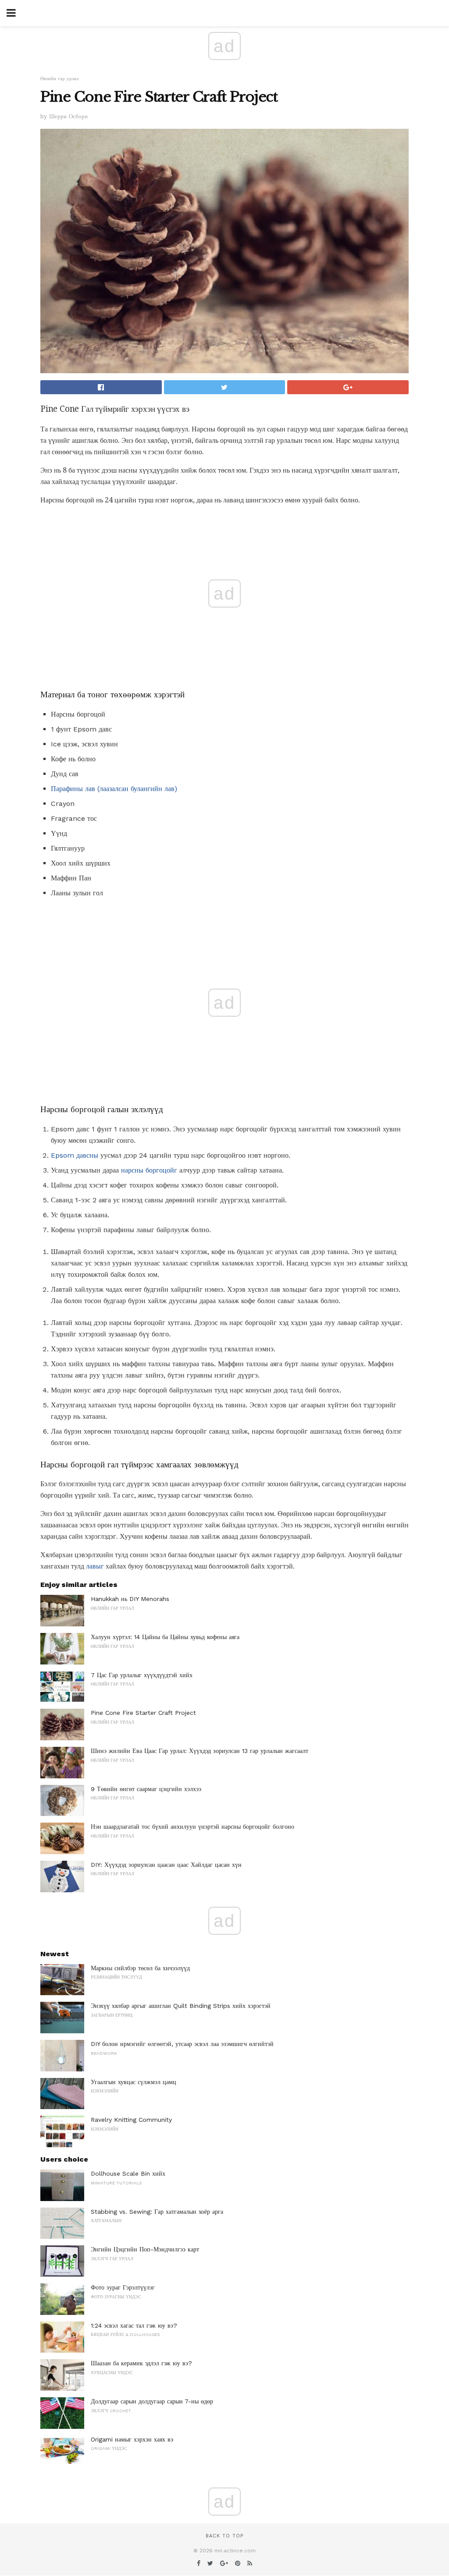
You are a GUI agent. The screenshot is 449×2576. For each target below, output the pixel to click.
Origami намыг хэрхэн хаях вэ (132, 2439)
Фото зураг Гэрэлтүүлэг (123, 2287)
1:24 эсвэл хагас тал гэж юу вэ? (134, 2325)
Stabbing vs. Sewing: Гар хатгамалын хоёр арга (157, 2212)
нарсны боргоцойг (149, 1170)
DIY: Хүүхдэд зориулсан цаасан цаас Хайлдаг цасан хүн (166, 1865)
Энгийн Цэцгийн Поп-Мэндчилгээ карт (145, 2249)
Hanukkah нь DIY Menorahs (130, 1599)
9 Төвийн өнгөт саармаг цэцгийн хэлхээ (146, 1789)
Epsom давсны (75, 1155)
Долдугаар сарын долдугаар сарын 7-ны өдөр (152, 2401)
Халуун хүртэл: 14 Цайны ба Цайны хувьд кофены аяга (165, 1637)
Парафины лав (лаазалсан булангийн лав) (114, 789)
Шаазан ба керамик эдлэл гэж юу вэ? (141, 2363)
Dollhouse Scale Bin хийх (128, 2173)
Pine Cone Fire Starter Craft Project (143, 1713)
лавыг (95, 1566)
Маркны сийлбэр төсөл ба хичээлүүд (140, 1968)
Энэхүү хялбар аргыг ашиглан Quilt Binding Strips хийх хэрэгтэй (181, 2006)
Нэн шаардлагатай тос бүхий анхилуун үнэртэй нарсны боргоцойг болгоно (192, 1827)
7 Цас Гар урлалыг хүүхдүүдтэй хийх (142, 1675)
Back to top (224, 2536)
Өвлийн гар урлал (59, 79)
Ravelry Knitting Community (131, 2120)
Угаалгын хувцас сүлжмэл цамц (134, 2082)
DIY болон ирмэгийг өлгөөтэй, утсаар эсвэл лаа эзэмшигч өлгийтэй (182, 2044)
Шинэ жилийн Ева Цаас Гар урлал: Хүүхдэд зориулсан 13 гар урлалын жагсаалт (200, 1751)
